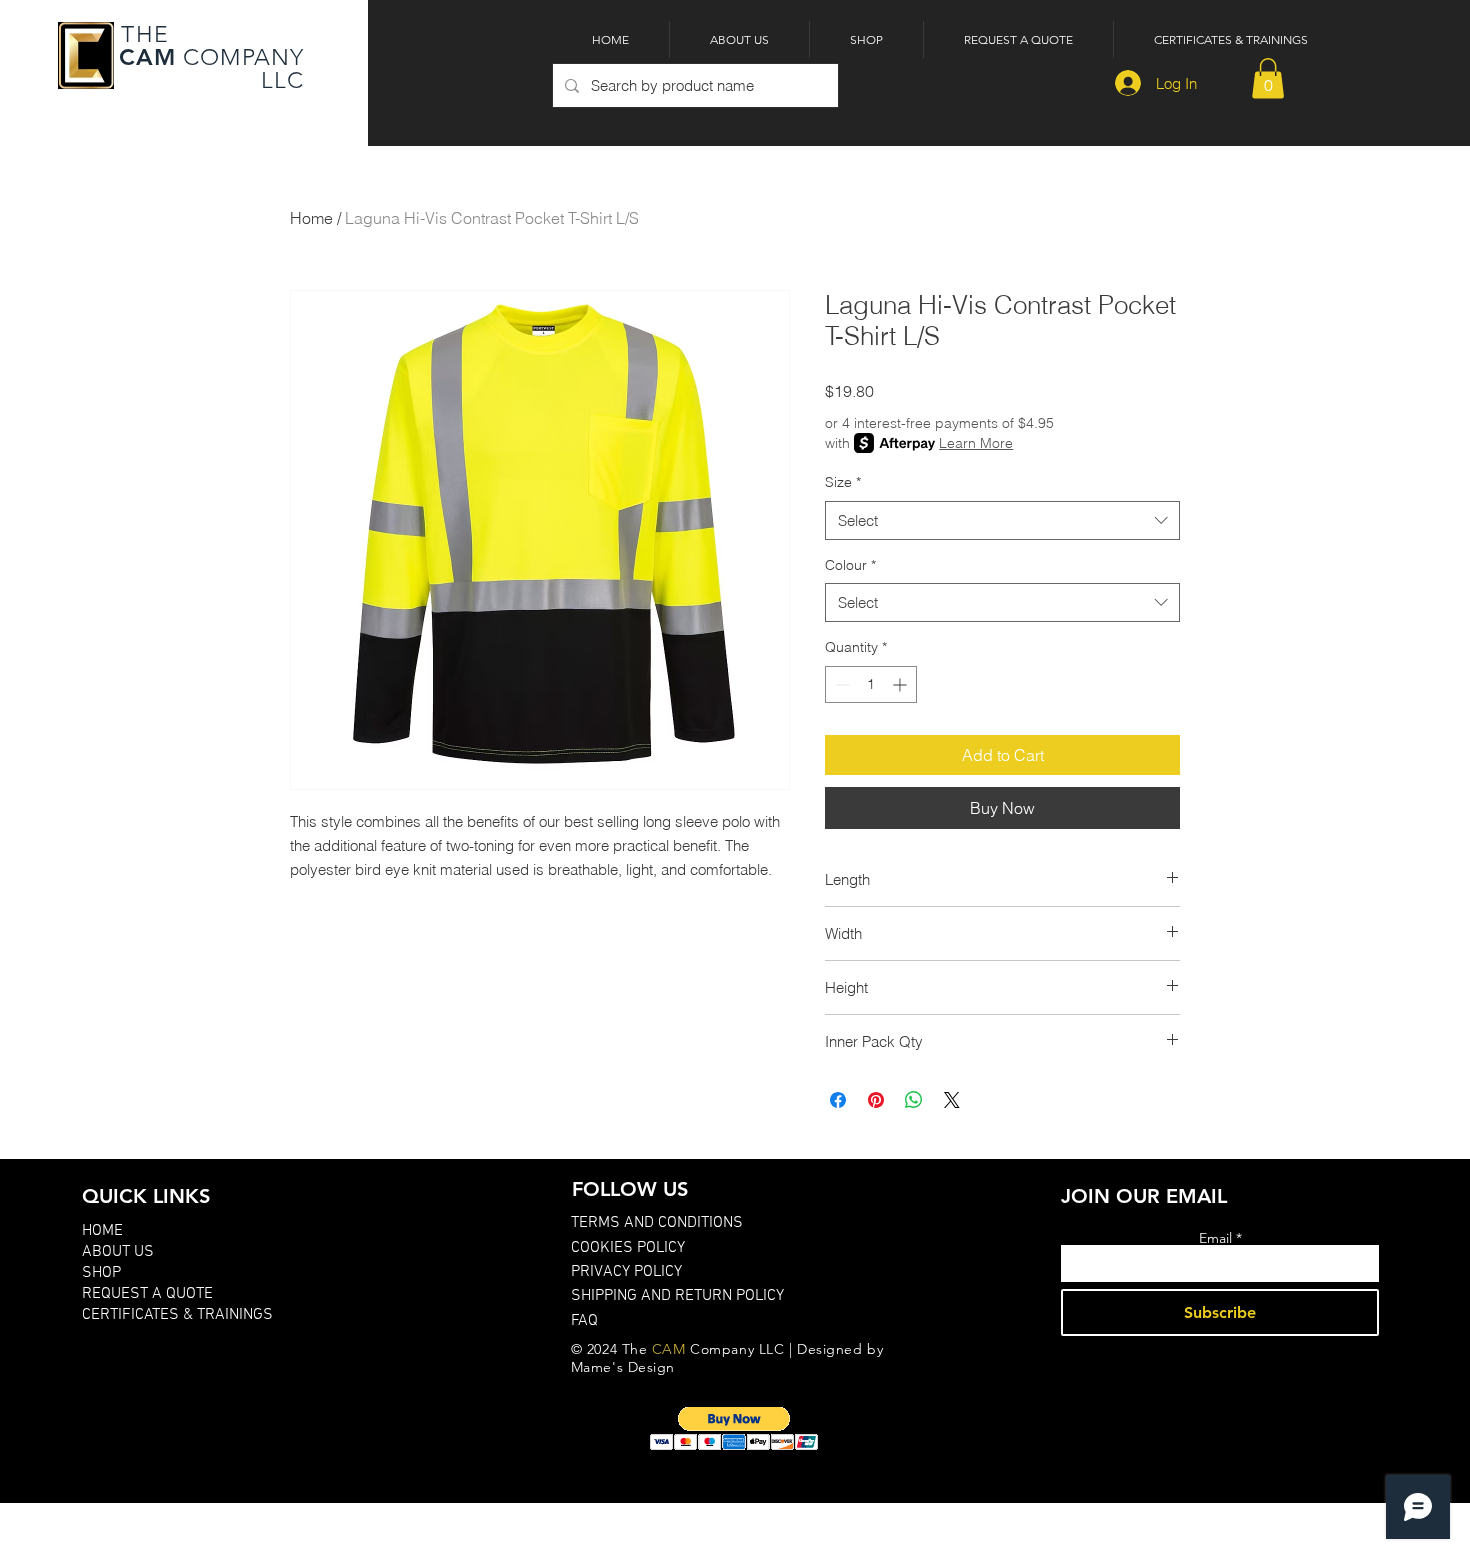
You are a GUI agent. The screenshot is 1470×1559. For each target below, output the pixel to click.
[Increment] (901, 684)
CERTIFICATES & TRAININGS (177, 1315)
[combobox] (1002, 520)
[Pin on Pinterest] (876, 1100)
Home (311, 218)
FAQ (584, 1321)
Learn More (976, 443)
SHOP (101, 1273)
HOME (102, 1231)
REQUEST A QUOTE (147, 1294)
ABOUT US (118, 1252)
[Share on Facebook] (838, 1100)
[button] (1268, 78)
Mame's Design (623, 1367)
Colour (850, 565)
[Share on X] (952, 1100)
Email (1215, 1238)
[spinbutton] (871, 684)
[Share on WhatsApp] (914, 1100)
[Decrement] (840, 684)
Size (843, 482)
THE (141, 34)
